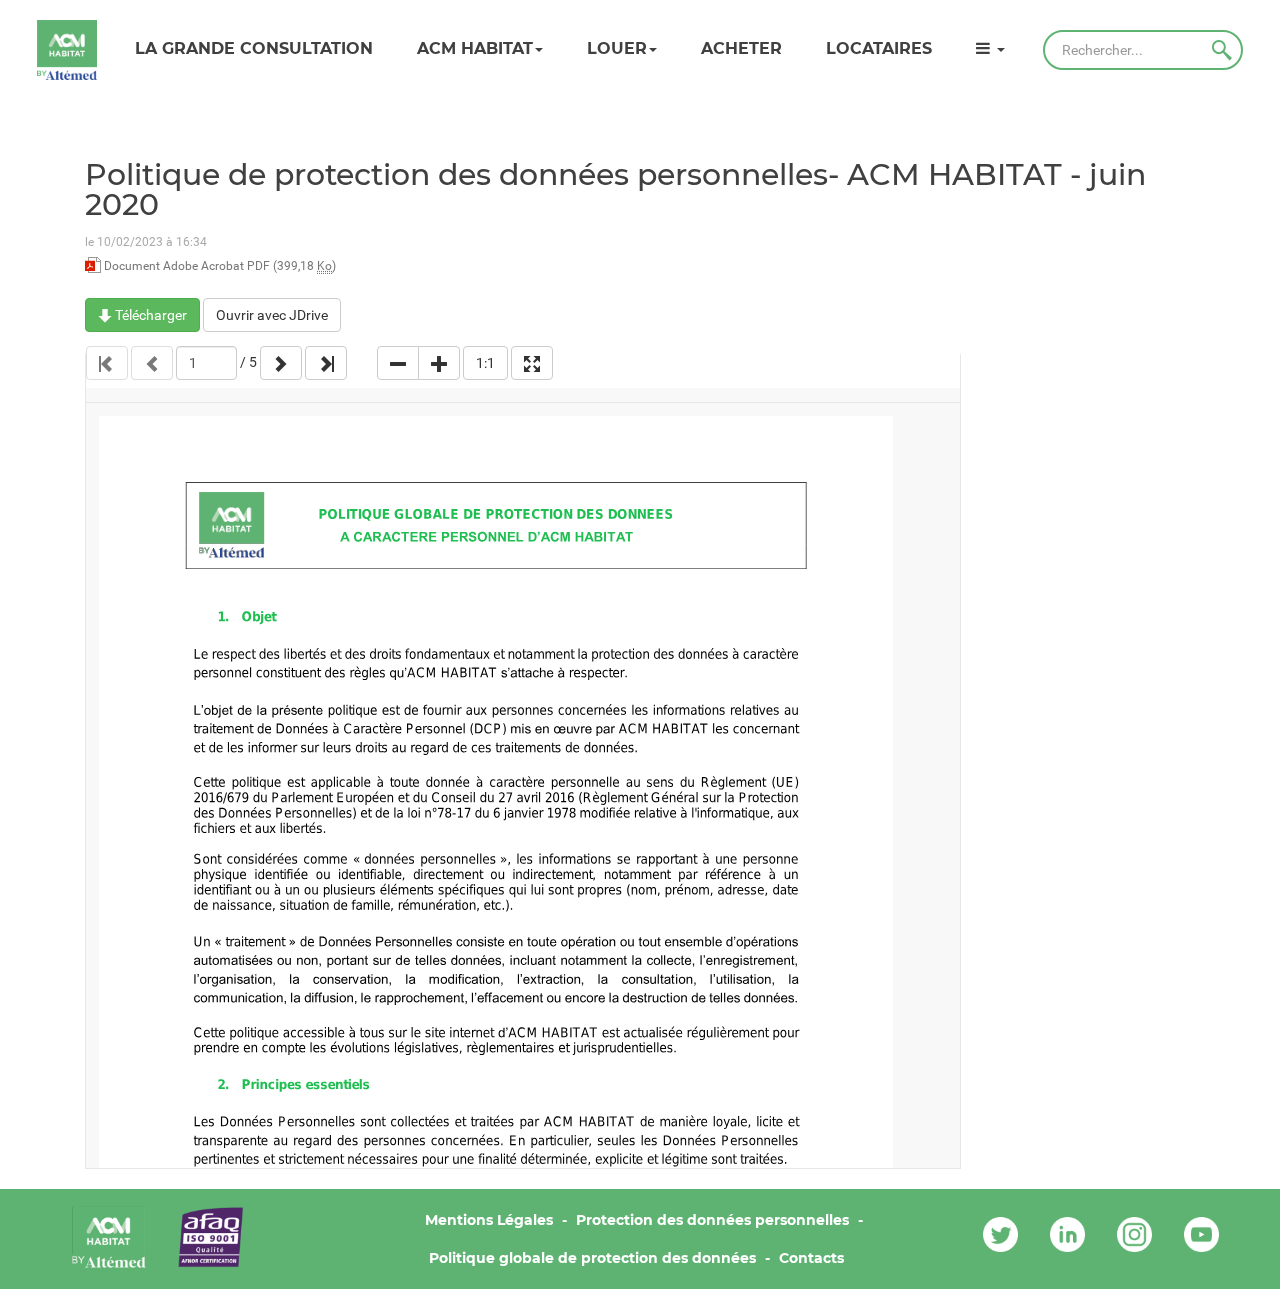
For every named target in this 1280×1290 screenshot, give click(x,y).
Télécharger (149, 315)
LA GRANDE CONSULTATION (254, 48)
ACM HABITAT (475, 48)
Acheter (741, 48)
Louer (617, 48)
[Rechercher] (1222, 50)
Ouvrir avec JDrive (272, 315)
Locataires (879, 48)
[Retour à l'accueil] (67, 50)
